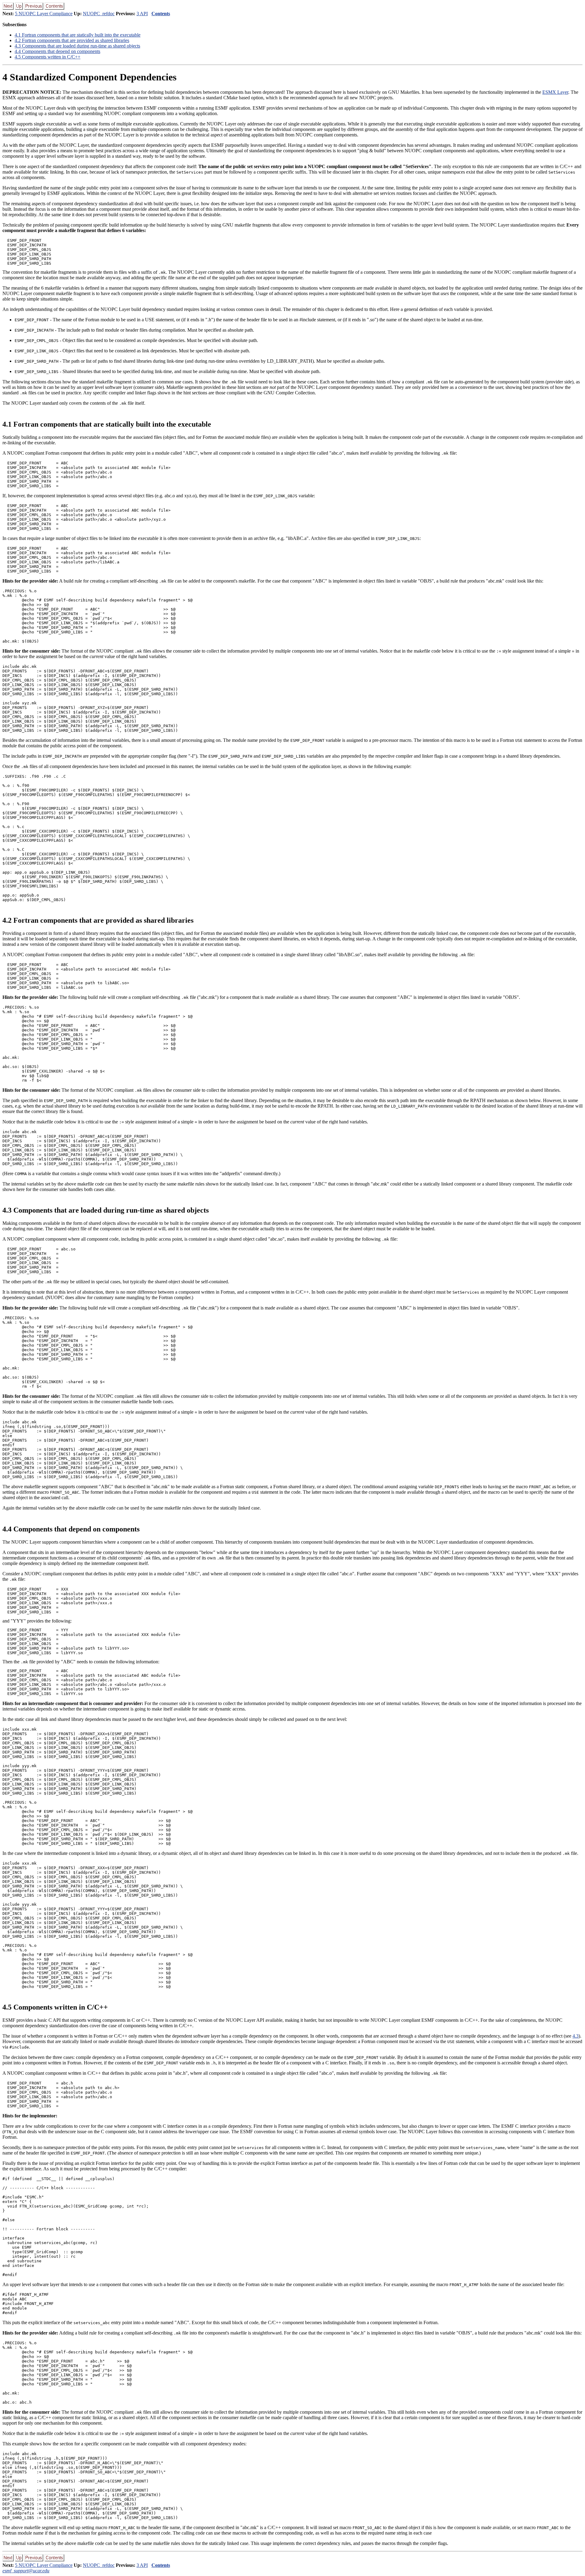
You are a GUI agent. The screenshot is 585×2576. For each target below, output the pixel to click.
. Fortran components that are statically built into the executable (78, 35)
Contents (161, 14)
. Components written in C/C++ (48, 57)
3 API (142, 14)
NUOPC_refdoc (99, 14)
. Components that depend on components (57, 51)
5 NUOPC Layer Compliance (44, 14)
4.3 (576, 2036)
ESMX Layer (555, 92)
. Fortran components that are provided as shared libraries (72, 40)
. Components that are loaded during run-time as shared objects (77, 46)
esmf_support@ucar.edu (26, 2571)
